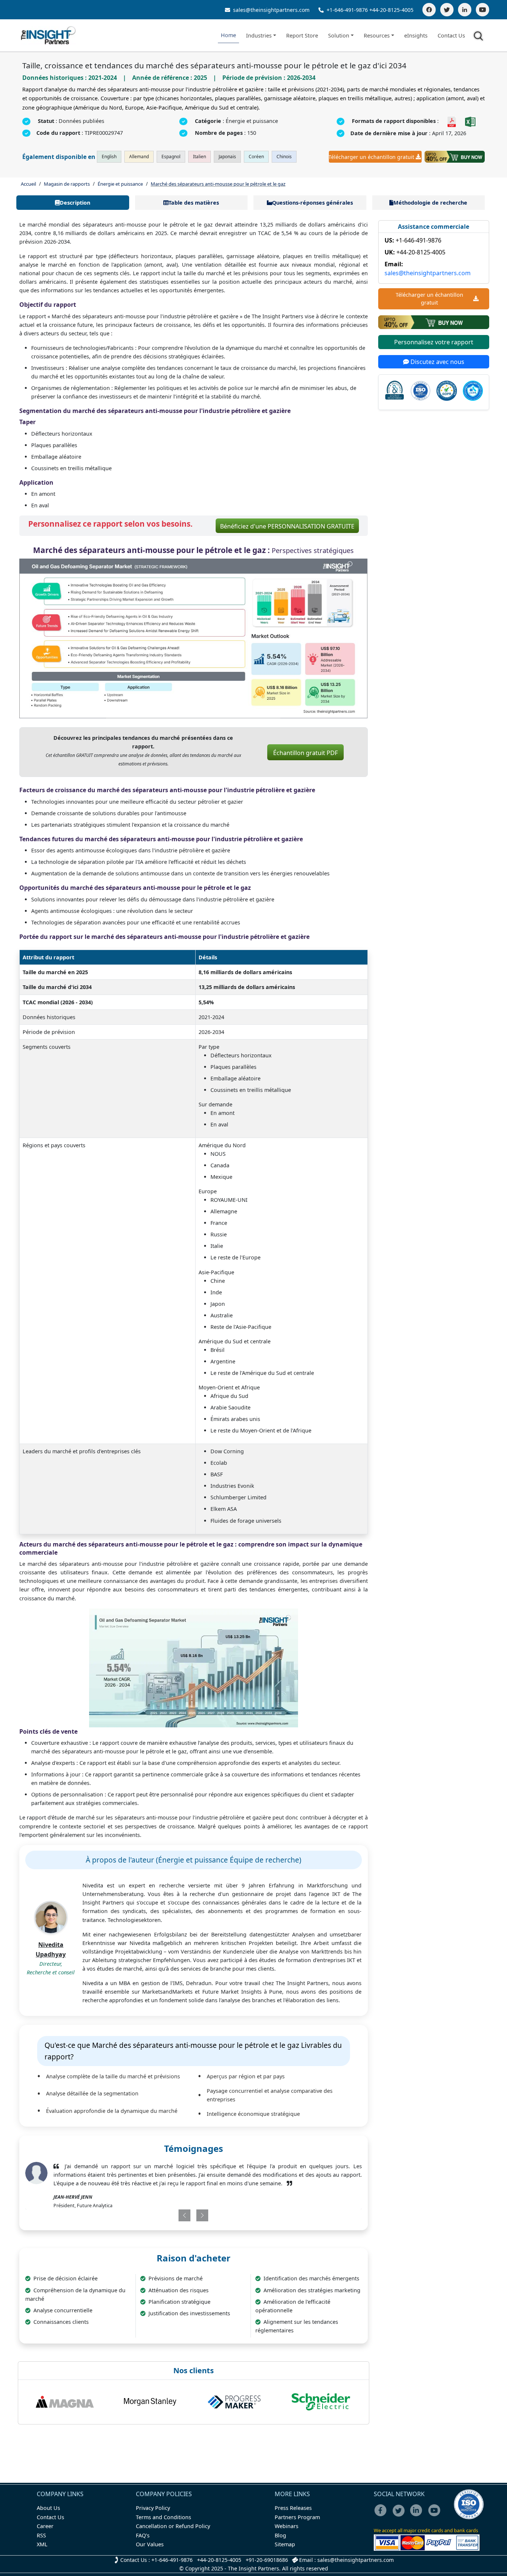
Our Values (150, 2544)
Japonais (227, 157)
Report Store (302, 35)
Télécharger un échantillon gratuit (372, 157)
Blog (280, 2535)
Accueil (28, 184)
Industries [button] (259, 35)
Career (45, 2526)
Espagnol (171, 157)
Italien (199, 157)
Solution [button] (339, 35)
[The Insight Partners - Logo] (48, 35)
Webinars (287, 2526)
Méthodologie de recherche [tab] (430, 203)
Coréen (256, 157)
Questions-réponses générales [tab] (313, 203)
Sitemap (285, 2544)
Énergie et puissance (120, 184)
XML (42, 2544)
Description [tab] (75, 203)
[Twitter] (447, 10)
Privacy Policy (153, 2508)
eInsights (416, 35)
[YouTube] (483, 10)
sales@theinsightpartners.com (271, 10)
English (109, 157)
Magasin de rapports (67, 184)
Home (228, 35)
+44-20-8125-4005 (391, 10)
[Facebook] (429, 10)
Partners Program (297, 2517)
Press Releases (293, 2508)
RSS (41, 2535)
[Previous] (165, 2215)
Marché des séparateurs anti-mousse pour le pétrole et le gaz (218, 184)
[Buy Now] (455, 157)
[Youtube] (436, 2515)
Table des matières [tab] (194, 203)
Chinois (284, 157)
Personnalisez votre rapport (434, 342)
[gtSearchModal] (480, 37)
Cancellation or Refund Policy (173, 2526)
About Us (48, 2508)
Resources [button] (377, 35)
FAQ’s (143, 2535)
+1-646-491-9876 (347, 10)
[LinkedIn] (465, 10)
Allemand (139, 157)
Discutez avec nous (437, 362)
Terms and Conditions (163, 2517)
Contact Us (451, 35)
